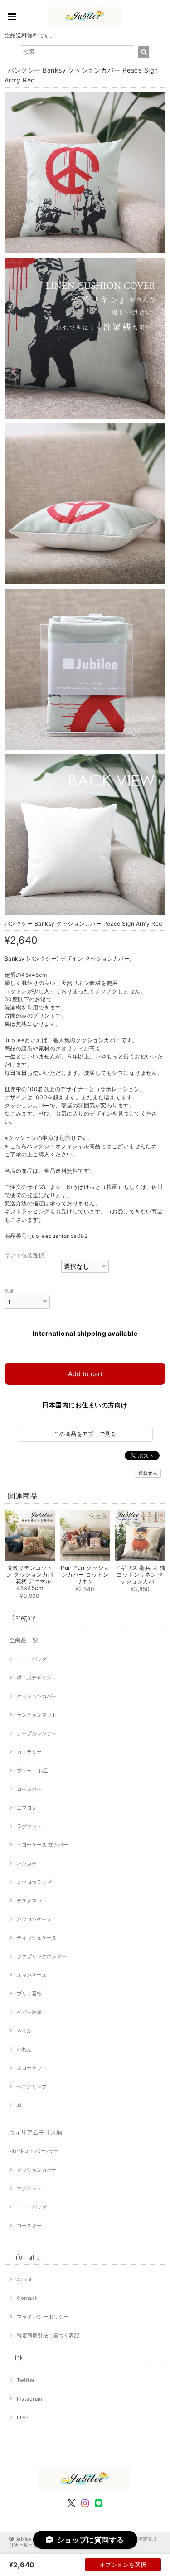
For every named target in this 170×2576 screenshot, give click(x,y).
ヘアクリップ (32, 2086)
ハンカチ (27, 1863)
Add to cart (85, 1374)
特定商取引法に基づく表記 (48, 2335)
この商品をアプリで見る (85, 1434)
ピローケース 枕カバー (42, 1845)
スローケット (32, 2068)
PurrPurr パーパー (34, 2151)
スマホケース (32, 1975)
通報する (148, 1473)
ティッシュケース (37, 1938)
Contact (27, 2298)
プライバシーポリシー (43, 2317)
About (24, 2280)
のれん (24, 2049)
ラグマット (29, 1826)
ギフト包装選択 (24, 1255)
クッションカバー (37, 1696)
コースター (29, 1789)
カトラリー (29, 1752)
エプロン (27, 1808)
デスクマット (32, 1901)
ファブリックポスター (42, 1956)
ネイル (24, 2031)
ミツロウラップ (34, 1882)
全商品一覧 (24, 1640)
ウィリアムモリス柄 (36, 2132)
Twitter (26, 2380)
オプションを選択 (123, 2565)
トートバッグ (32, 1659)
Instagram (29, 2399)
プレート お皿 (32, 1771)
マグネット (29, 2188)
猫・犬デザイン (34, 1678)
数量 (9, 1291)
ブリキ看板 (29, 1994)
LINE (23, 2417)
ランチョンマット (37, 1715)
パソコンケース (34, 1919)
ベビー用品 (29, 2012)
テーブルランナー (37, 1733)
